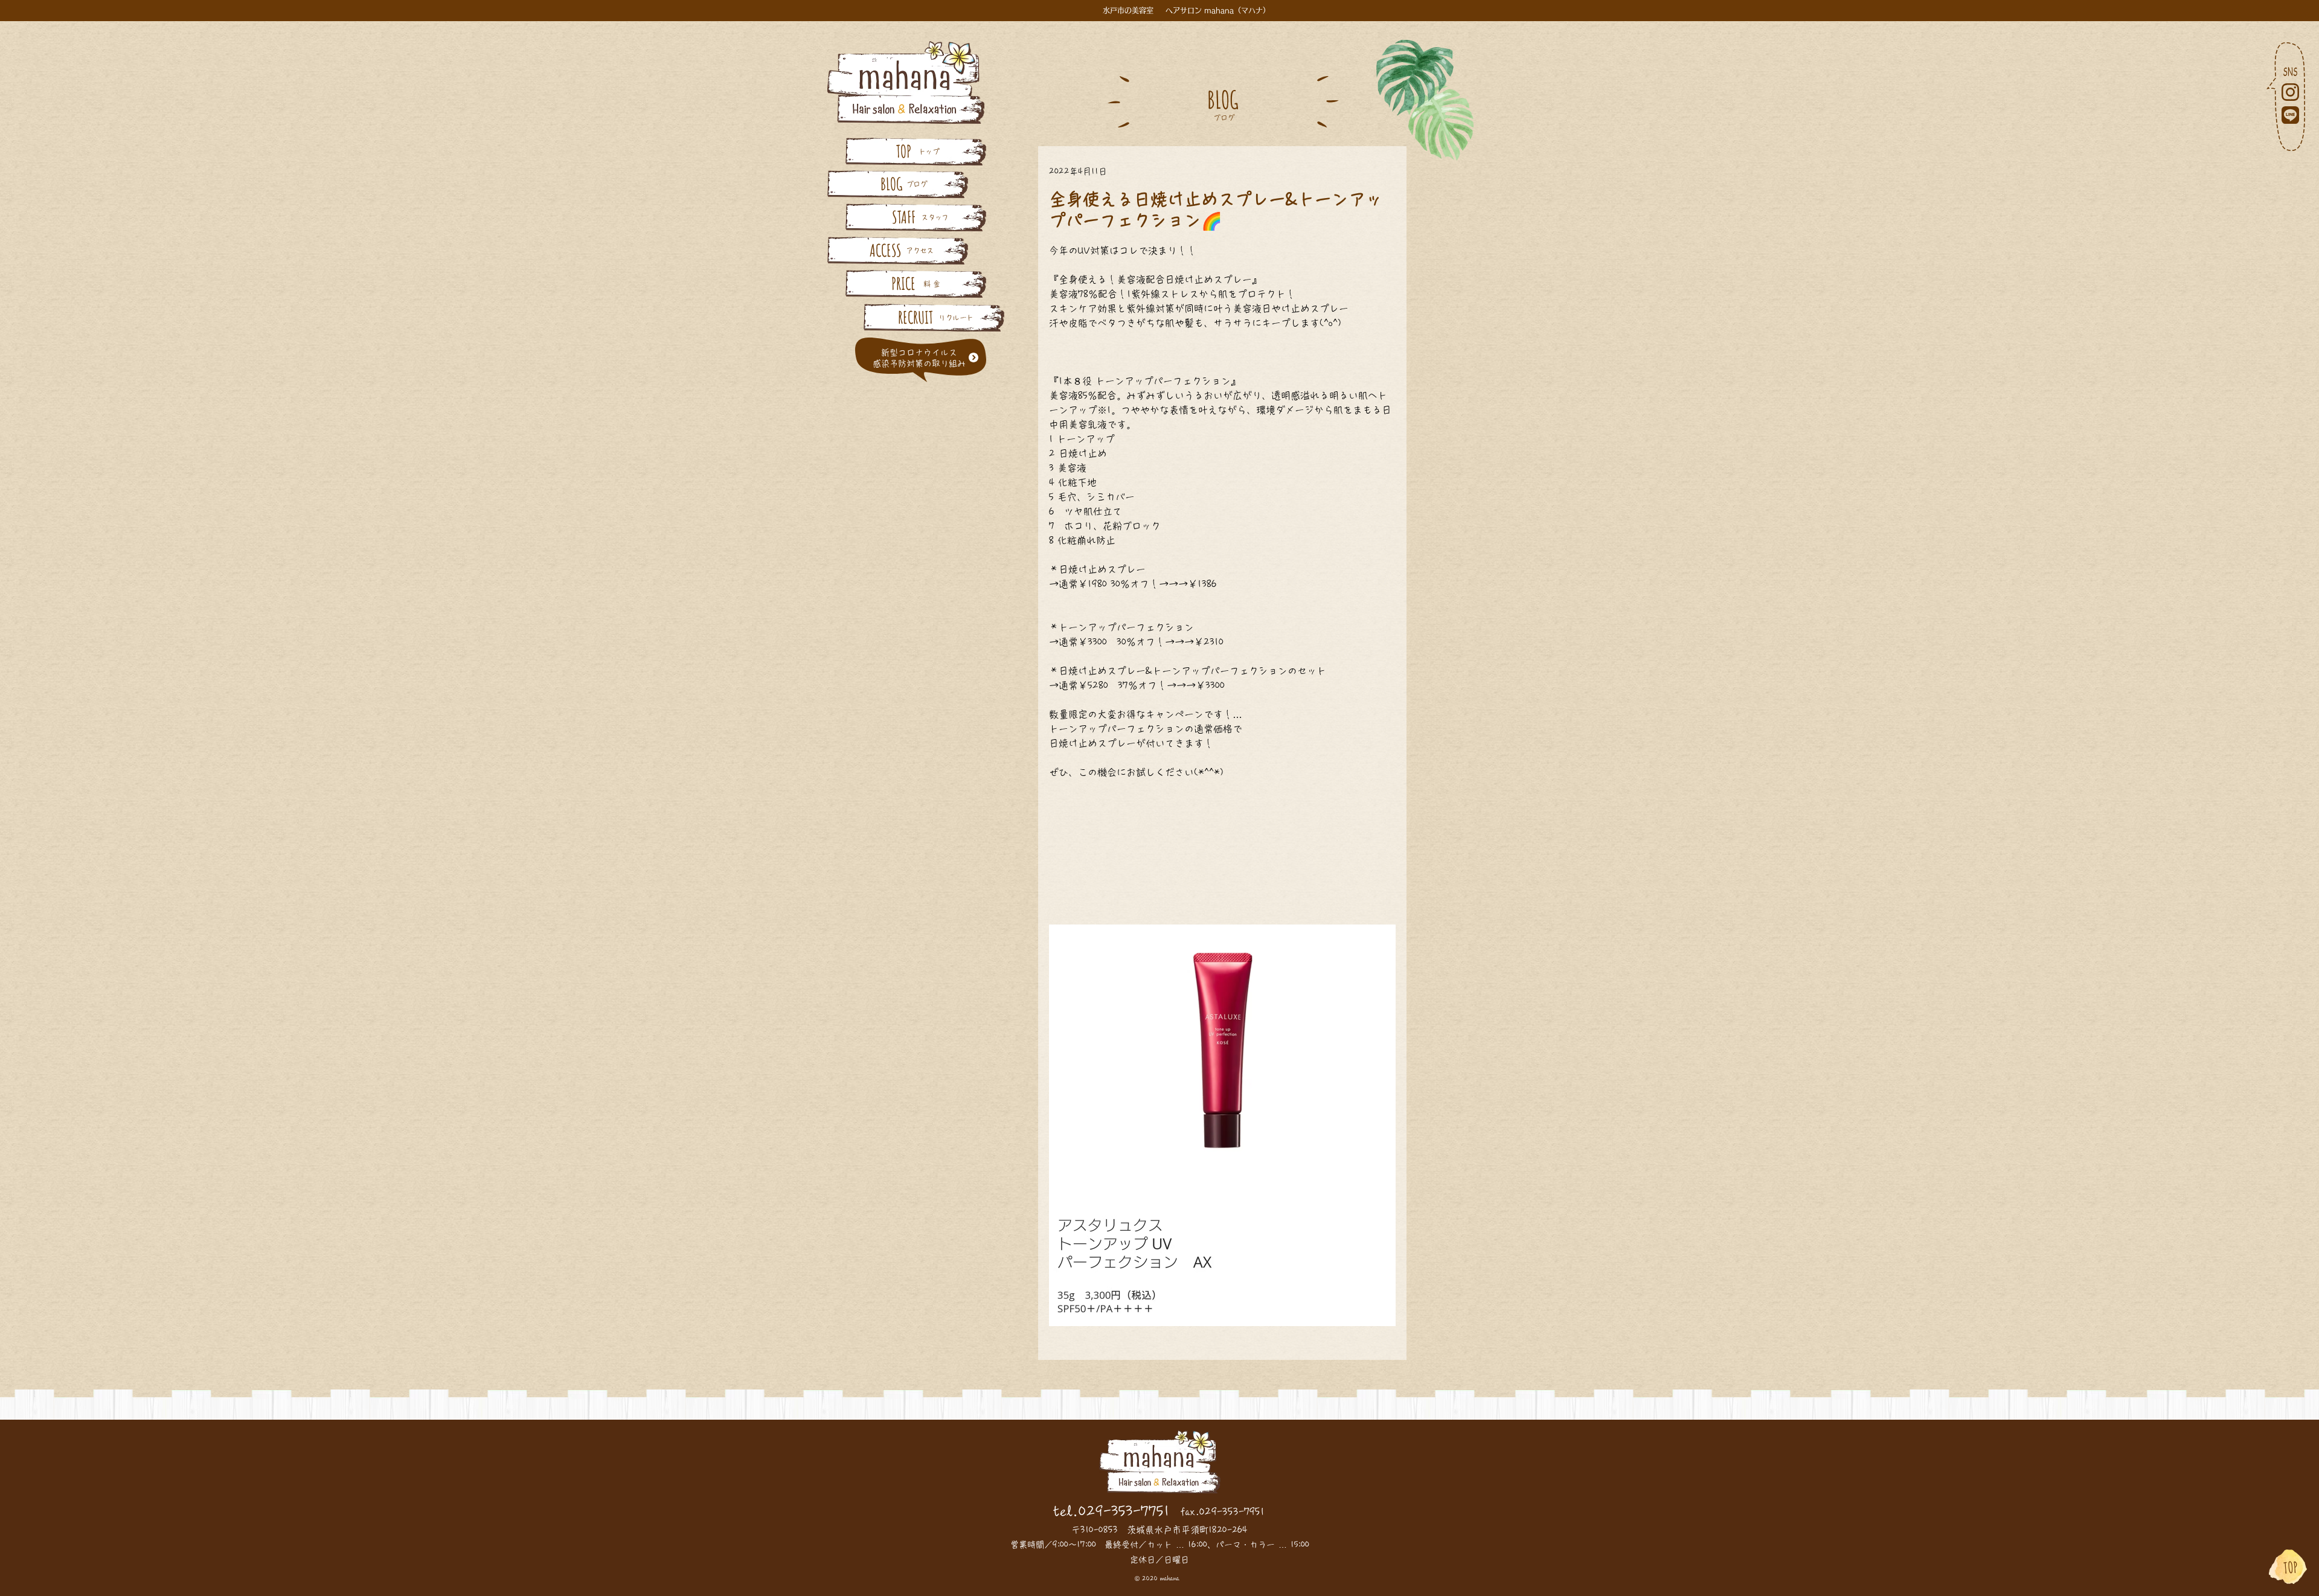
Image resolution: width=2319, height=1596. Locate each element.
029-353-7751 (1124, 1511)
